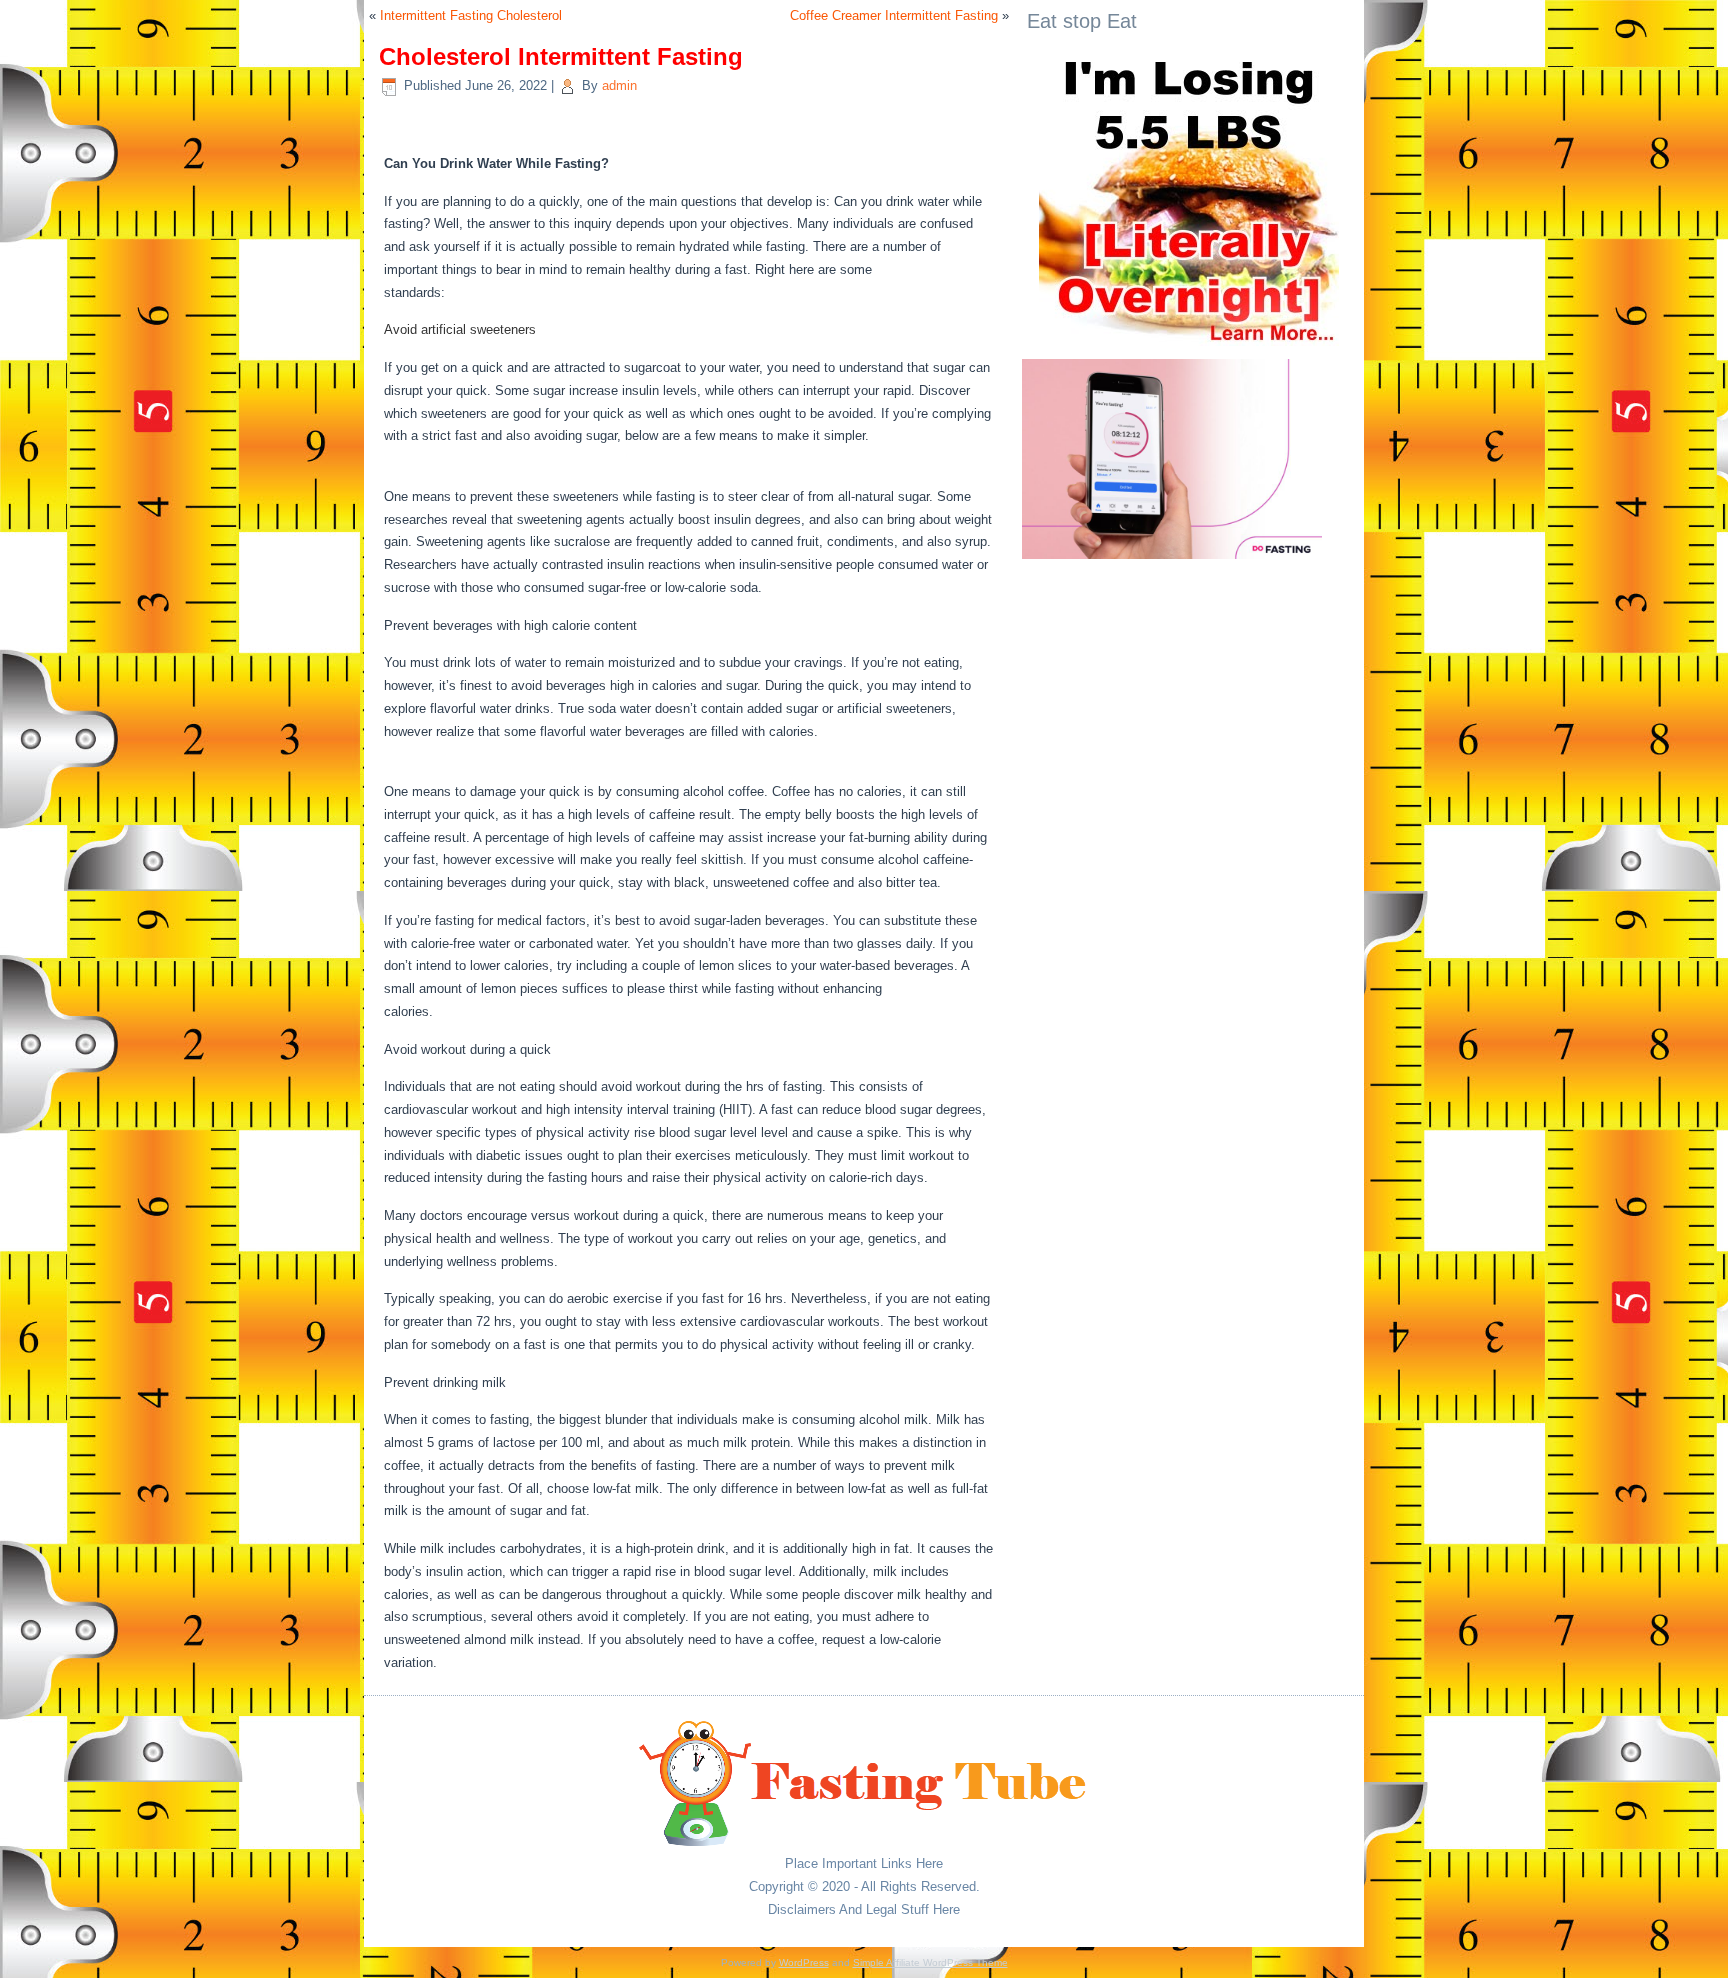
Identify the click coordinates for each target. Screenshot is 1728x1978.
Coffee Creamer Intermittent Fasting (894, 15)
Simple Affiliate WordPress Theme (930, 1962)
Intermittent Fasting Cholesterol (471, 15)
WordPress (804, 1962)
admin (619, 85)
